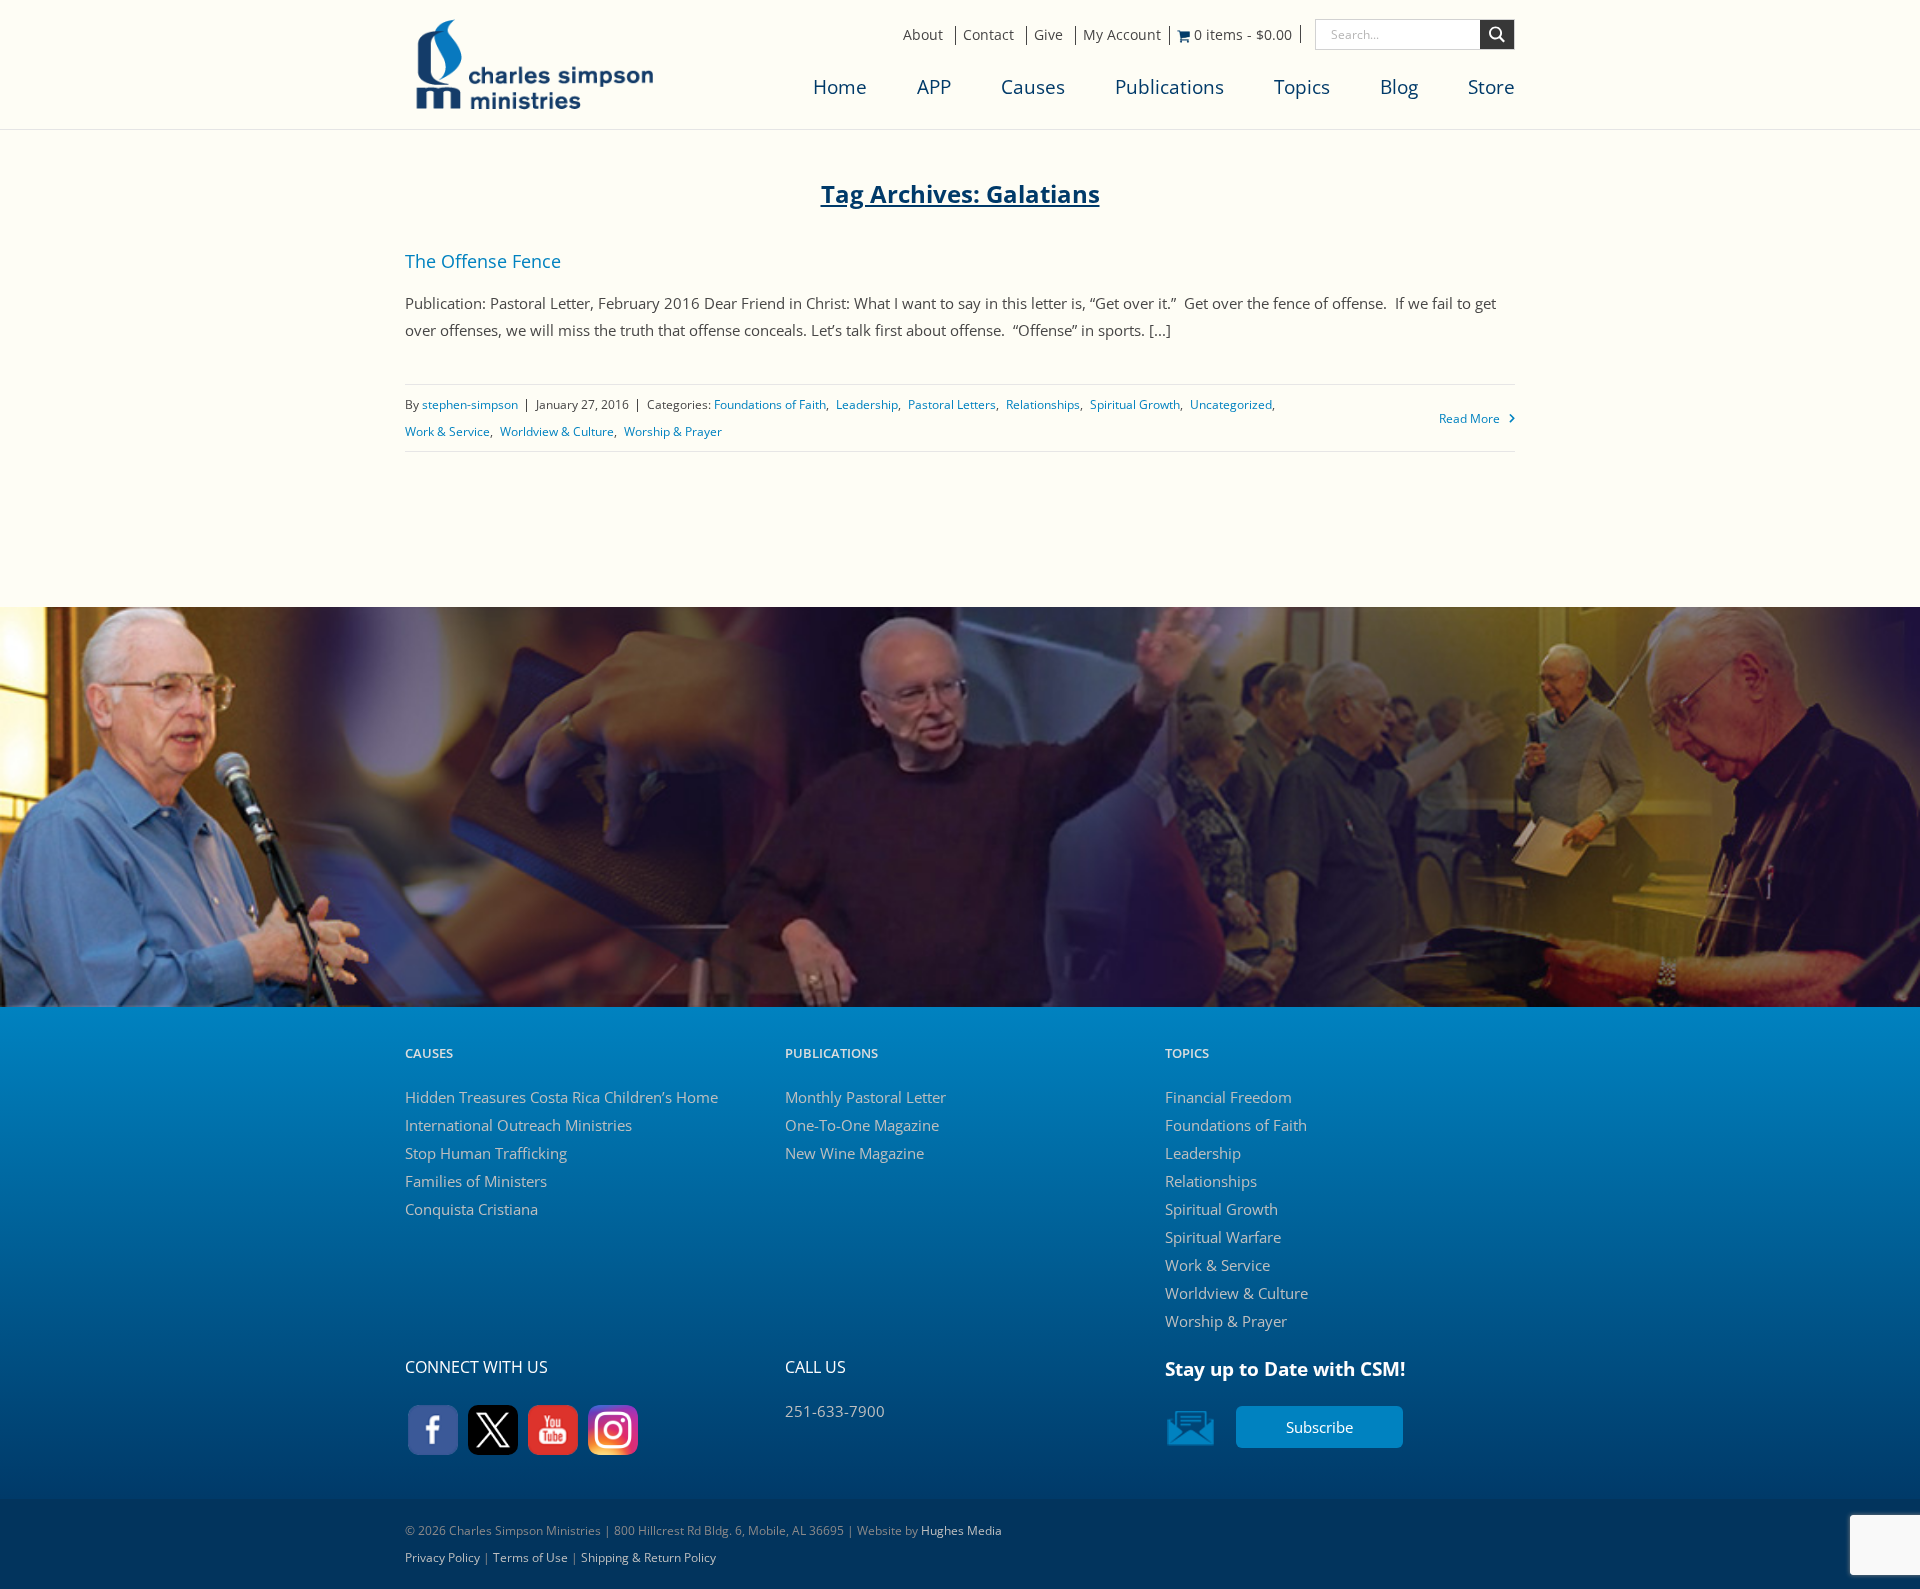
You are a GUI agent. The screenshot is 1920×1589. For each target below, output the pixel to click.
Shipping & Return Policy (648, 1557)
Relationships (1043, 404)
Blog (1399, 87)
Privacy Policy (442, 1557)
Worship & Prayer (673, 431)
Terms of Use (530, 1557)
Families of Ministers (476, 1181)
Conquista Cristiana (471, 1209)
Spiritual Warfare (1223, 1237)
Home (840, 87)
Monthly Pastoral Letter (865, 1097)
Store (1491, 87)
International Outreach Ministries (518, 1125)
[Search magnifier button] (1497, 34)
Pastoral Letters (952, 404)
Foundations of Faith (770, 404)
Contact (988, 34)
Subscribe (1319, 1427)
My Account (1122, 34)
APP (934, 87)
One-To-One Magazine (862, 1125)
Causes (1033, 87)
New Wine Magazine (854, 1153)
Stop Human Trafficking (486, 1153)
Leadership (867, 404)
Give (1048, 34)
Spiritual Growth (1135, 404)
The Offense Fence (483, 261)
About (923, 34)
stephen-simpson (470, 404)
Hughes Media (961, 1530)
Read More (1469, 418)
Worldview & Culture (557, 431)
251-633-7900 (835, 1411)
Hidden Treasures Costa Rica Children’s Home (561, 1097)
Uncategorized (1231, 404)
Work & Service (447, 431)
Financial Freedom (1228, 1097)
